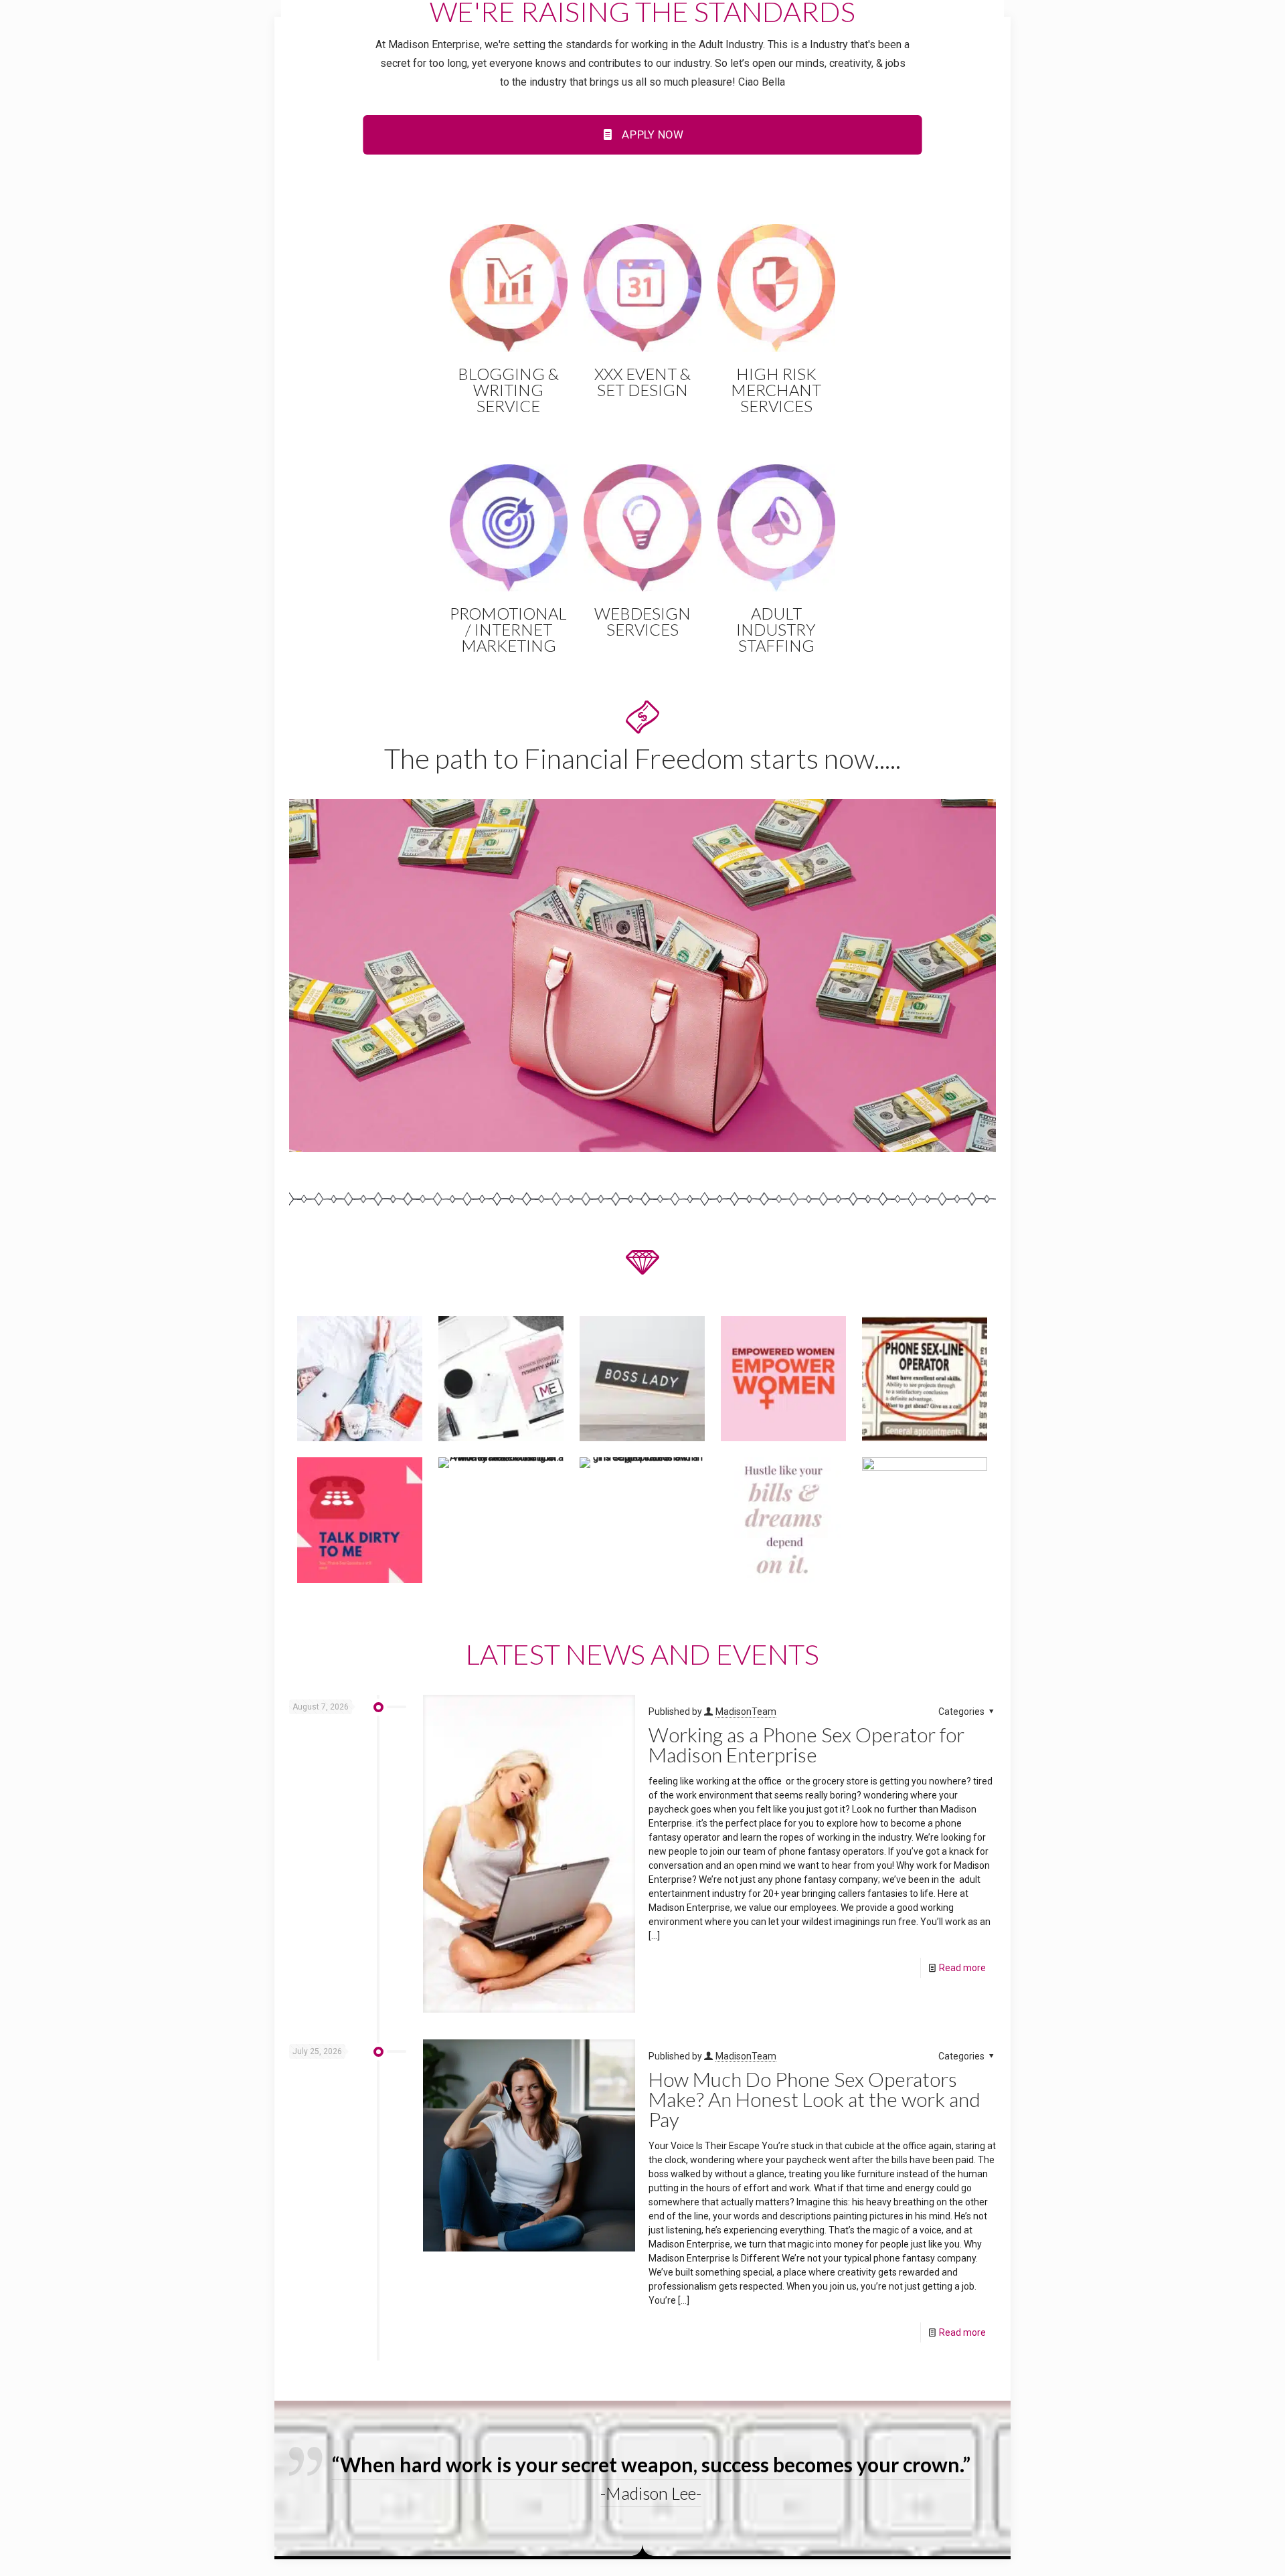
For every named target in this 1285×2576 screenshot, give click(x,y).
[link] (642, 976)
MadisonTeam (746, 1712)
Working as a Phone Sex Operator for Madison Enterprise (806, 1744)
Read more (962, 1968)
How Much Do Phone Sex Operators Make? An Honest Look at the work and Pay (815, 2099)
